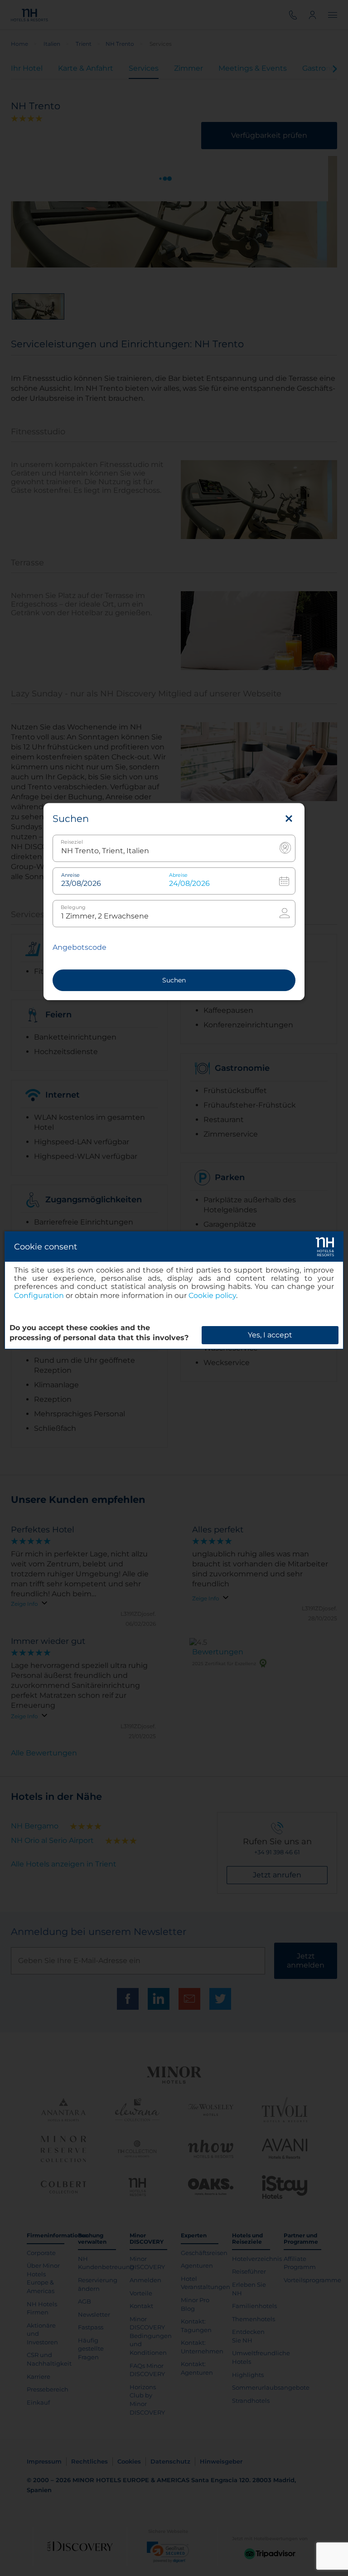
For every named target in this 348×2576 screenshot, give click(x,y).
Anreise (70, 875)
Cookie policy (212, 1295)
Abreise (178, 875)
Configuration (39, 1295)
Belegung (73, 907)
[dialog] (174, 1290)
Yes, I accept (270, 1335)
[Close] (289, 819)
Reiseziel (72, 842)
